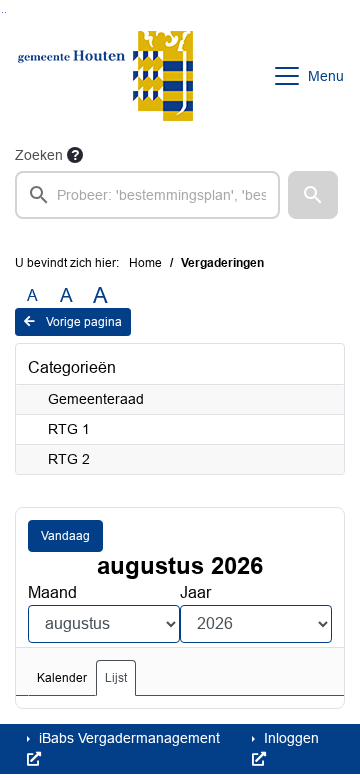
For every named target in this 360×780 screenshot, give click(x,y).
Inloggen (289, 738)
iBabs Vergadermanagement (127, 738)
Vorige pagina (82, 322)
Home (145, 263)
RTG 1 (69, 429)
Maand (52, 592)
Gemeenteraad (96, 399)
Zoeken (39, 155)
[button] (313, 195)
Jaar (195, 592)
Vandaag (65, 536)
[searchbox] (147, 195)
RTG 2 (69, 459)
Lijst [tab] (116, 678)
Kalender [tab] (62, 678)
